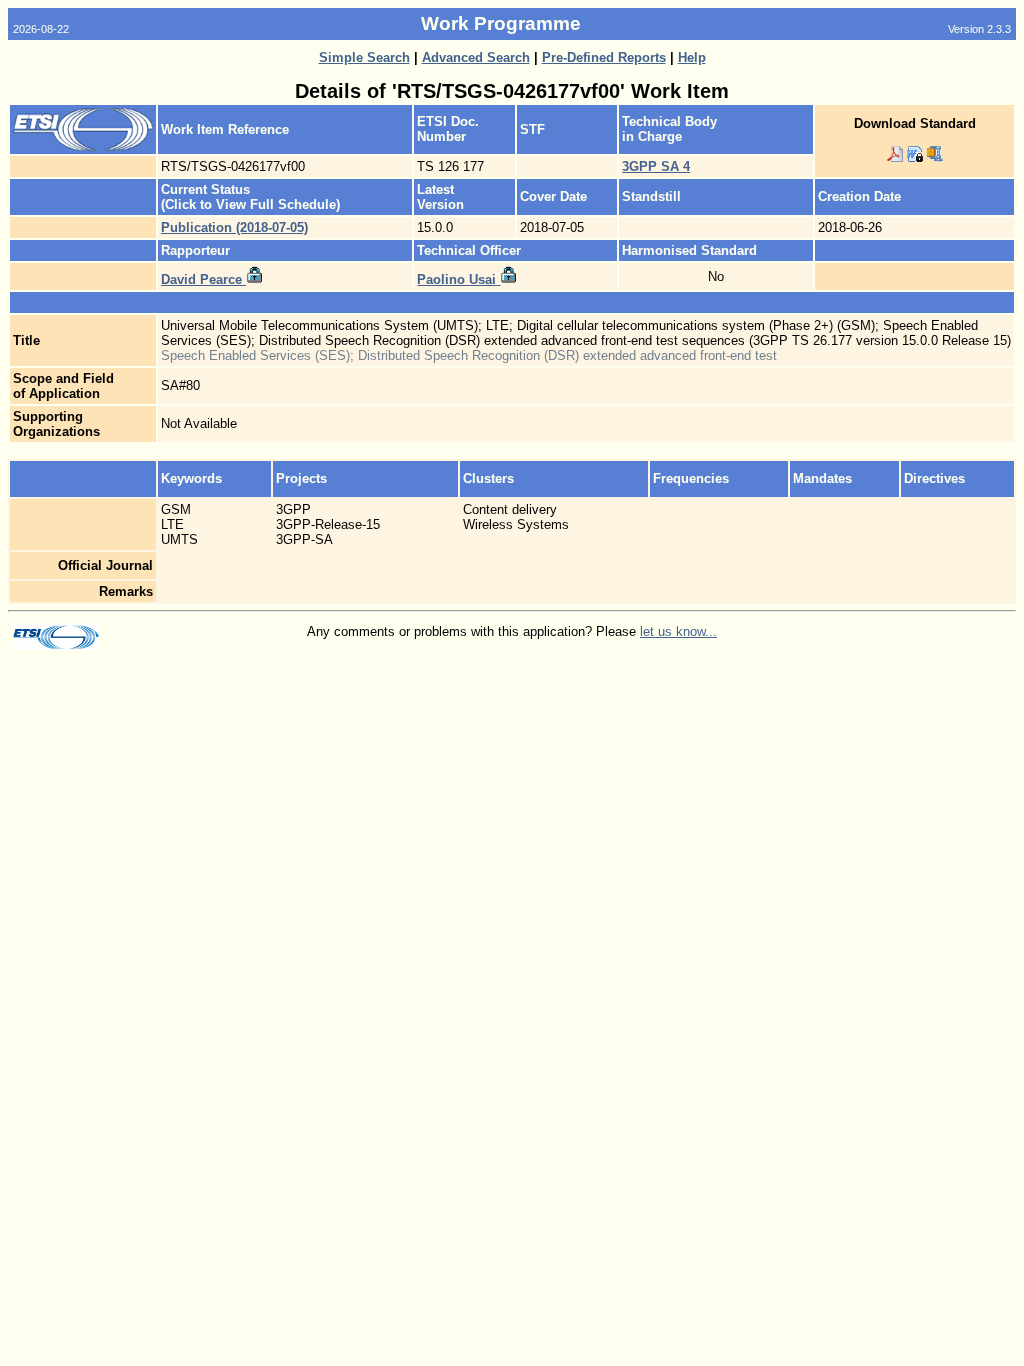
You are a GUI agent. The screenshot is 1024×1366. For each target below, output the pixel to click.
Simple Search (364, 57)
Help (692, 57)
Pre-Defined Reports (604, 57)
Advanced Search (476, 57)
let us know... (678, 631)
